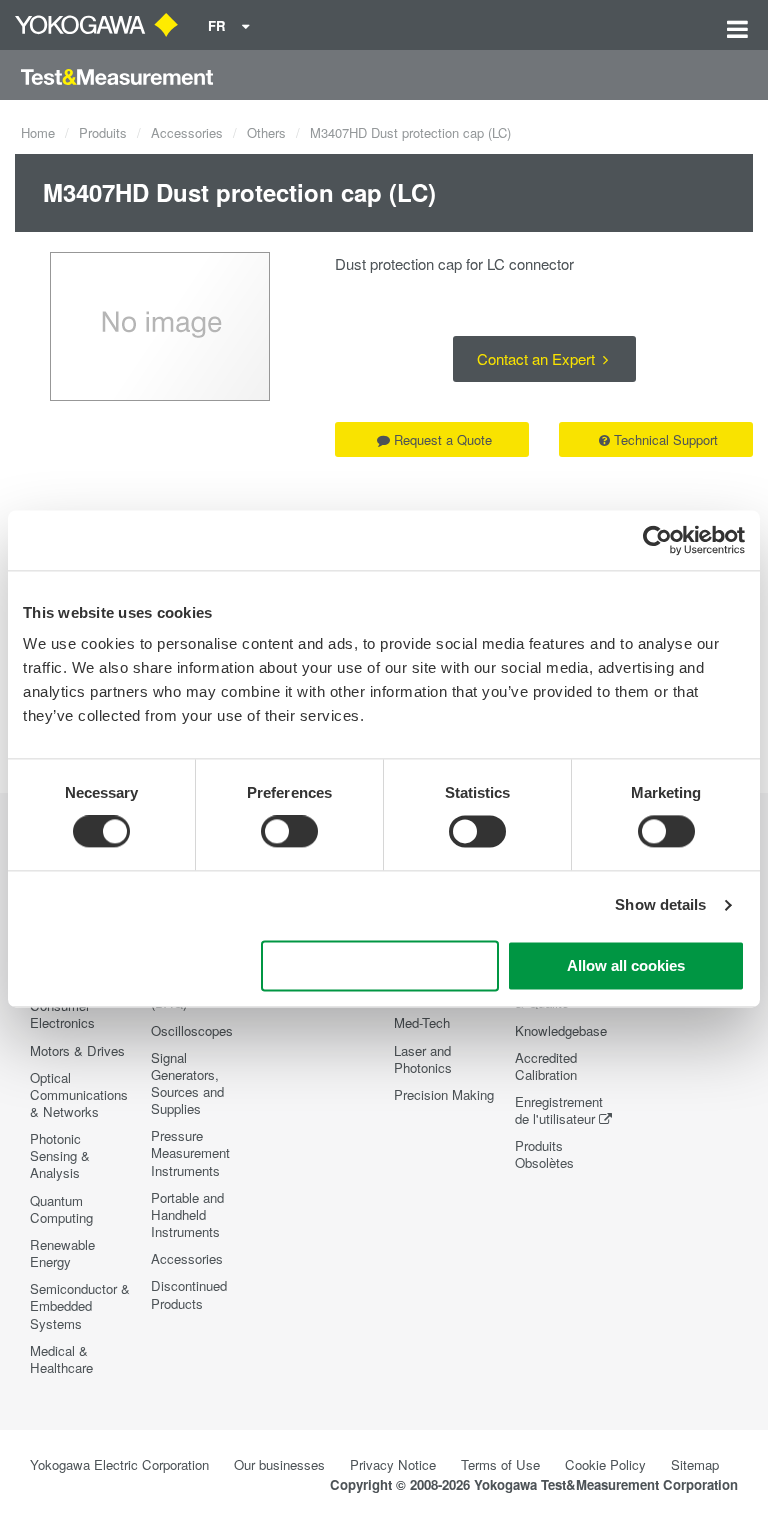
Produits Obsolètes (544, 1154)
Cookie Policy (605, 1464)
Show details (660, 905)
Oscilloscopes (192, 1030)
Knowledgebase (561, 1030)
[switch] (289, 832)
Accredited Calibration (546, 1066)
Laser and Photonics (423, 1059)
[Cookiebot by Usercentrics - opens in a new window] (657, 540)
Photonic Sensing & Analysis (60, 1155)
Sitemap (695, 1464)
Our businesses (279, 1464)
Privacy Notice (393, 1464)
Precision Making (444, 1094)
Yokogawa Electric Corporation (119, 1464)
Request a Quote (443, 439)
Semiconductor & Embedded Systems (80, 1305)
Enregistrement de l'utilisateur (559, 1110)
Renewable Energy (62, 1253)
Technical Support (666, 439)
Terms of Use (500, 1464)
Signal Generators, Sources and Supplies (187, 1083)
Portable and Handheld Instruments (187, 1214)
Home (38, 132)
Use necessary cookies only (380, 965)
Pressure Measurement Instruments (190, 1152)
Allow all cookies (626, 965)
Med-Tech (422, 1022)
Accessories (187, 132)
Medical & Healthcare (61, 1359)
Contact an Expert (538, 358)
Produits (103, 132)
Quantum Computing (61, 1209)
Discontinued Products (189, 1294)
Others (266, 132)
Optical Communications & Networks (79, 1094)
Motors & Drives (77, 1050)
